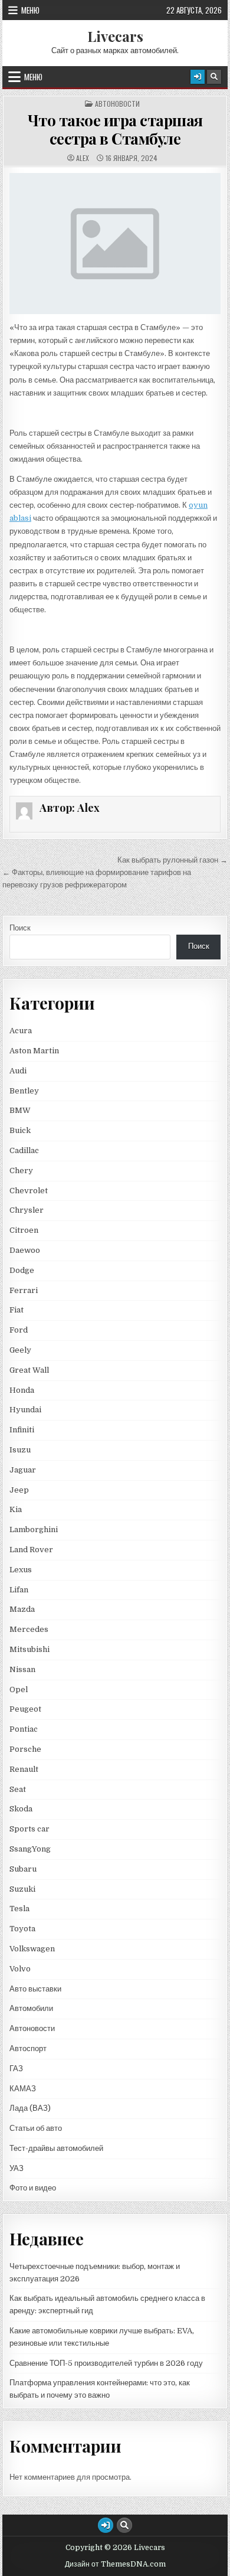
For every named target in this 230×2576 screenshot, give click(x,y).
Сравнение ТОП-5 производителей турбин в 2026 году (106, 2363)
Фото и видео (33, 2188)
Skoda (21, 1809)
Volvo (20, 1969)
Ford (19, 1330)
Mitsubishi (29, 1649)
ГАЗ (16, 2069)
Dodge (22, 1270)
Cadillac (24, 1150)
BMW (20, 1110)
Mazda (22, 1609)
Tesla (19, 1909)
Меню (30, 10)
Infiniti (22, 1430)
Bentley (24, 1091)
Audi (18, 1071)
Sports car (29, 1829)
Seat (18, 1789)
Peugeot (25, 1709)
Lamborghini (34, 1529)
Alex (83, 158)
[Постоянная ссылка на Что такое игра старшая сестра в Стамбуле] (115, 244)
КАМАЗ (23, 2089)
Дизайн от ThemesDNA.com (115, 2564)
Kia (16, 1509)
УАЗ (17, 2168)
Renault (24, 1769)
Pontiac (24, 1729)
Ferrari (24, 1290)
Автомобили (31, 2008)
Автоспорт (28, 2048)
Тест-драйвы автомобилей (56, 2148)
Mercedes (29, 1629)
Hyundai (25, 1410)
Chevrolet (29, 1191)
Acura (21, 1031)
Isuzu (20, 1450)
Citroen (24, 1230)
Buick (20, 1130)
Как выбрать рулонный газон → (172, 860)
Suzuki (22, 1889)
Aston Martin (34, 1051)
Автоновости (117, 104)
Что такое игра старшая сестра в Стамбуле (115, 129)
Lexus (21, 1570)
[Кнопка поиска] (214, 77)
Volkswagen (32, 1949)
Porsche (25, 1749)
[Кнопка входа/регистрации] (198, 77)
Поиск (20, 928)
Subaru (23, 1869)
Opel (19, 1689)
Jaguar (23, 1470)
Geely (20, 1350)
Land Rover (31, 1550)
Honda (22, 1390)
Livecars (115, 36)
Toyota (22, 1929)
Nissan (22, 1669)
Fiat (17, 1310)
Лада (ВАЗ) (30, 2108)
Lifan (19, 1590)
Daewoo (25, 1250)
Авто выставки (35, 1989)
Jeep (19, 1490)
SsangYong (30, 1849)
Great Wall (29, 1370)
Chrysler (27, 1210)
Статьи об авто (36, 2128)
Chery (21, 1171)
